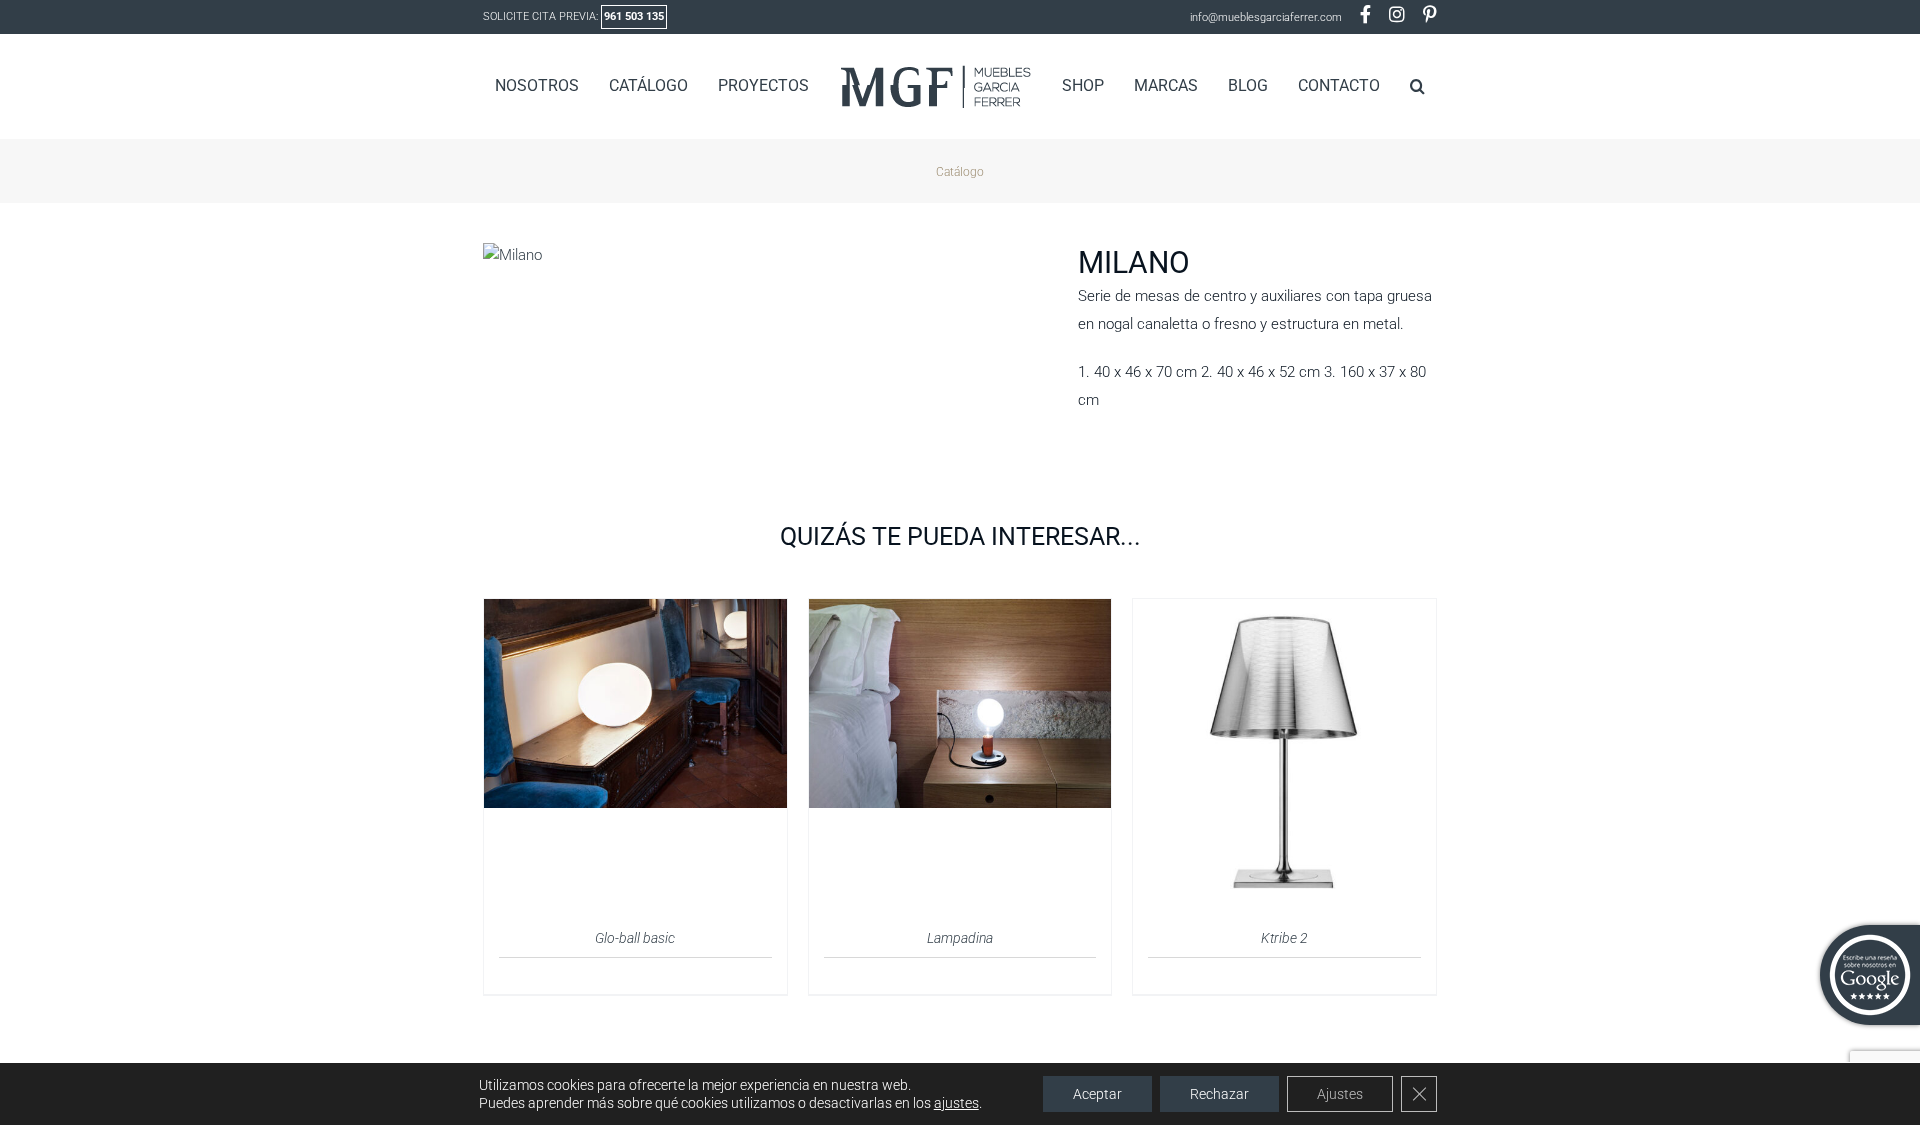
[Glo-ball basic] (635, 611)
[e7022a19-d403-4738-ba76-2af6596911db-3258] (765, 255)
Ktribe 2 (1284, 938)
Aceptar (1097, 1094)
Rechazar (1219, 1094)
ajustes (956, 1103)
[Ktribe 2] (1284, 611)
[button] (1385, 86)
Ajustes (1340, 1094)
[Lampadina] (960, 611)
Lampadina (960, 938)
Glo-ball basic (635, 938)
